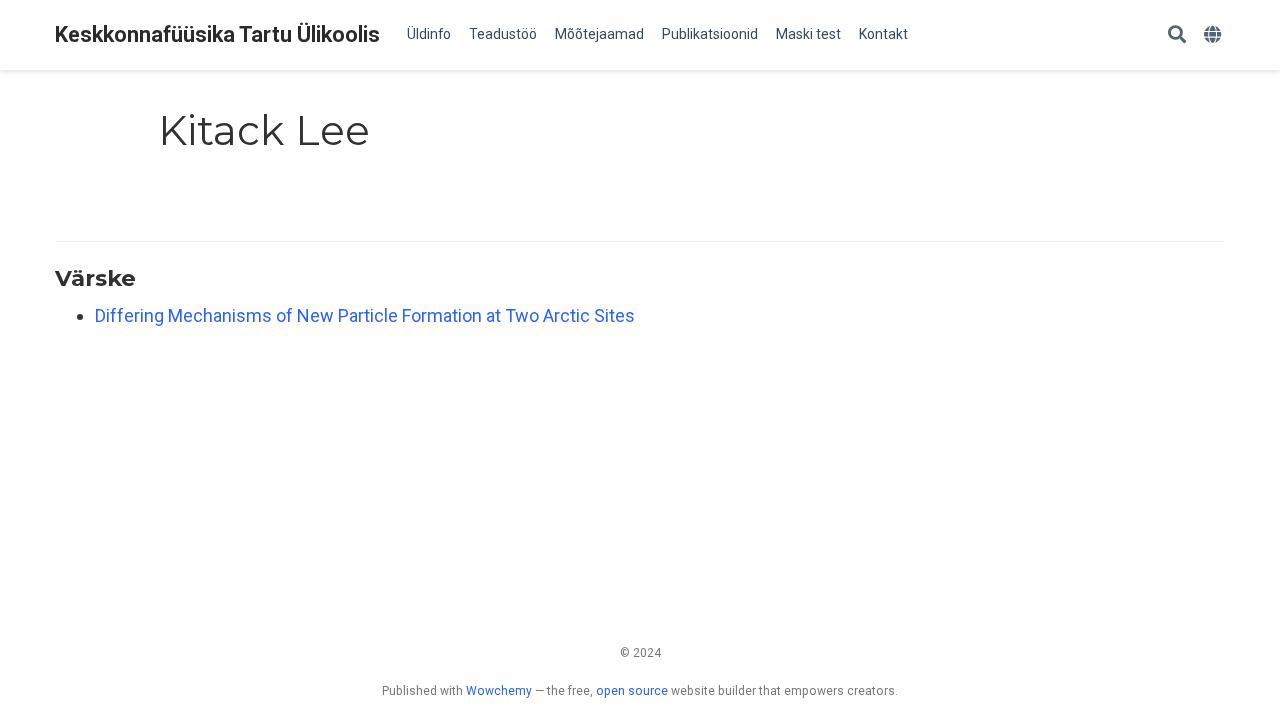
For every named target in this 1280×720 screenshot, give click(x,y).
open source (632, 691)
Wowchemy (499, 691)
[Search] (1177, 35)
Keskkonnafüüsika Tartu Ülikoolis (217, 34)
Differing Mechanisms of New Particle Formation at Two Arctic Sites (365, 315)
